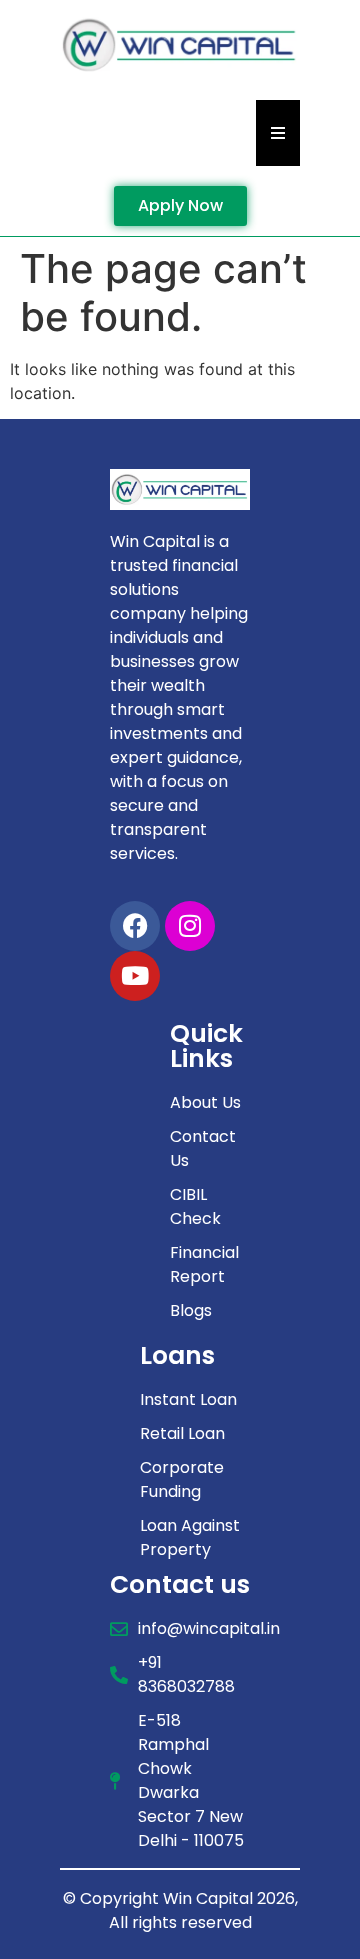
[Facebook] (135, 926)
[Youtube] (135, 976)
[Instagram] (190, 926)
